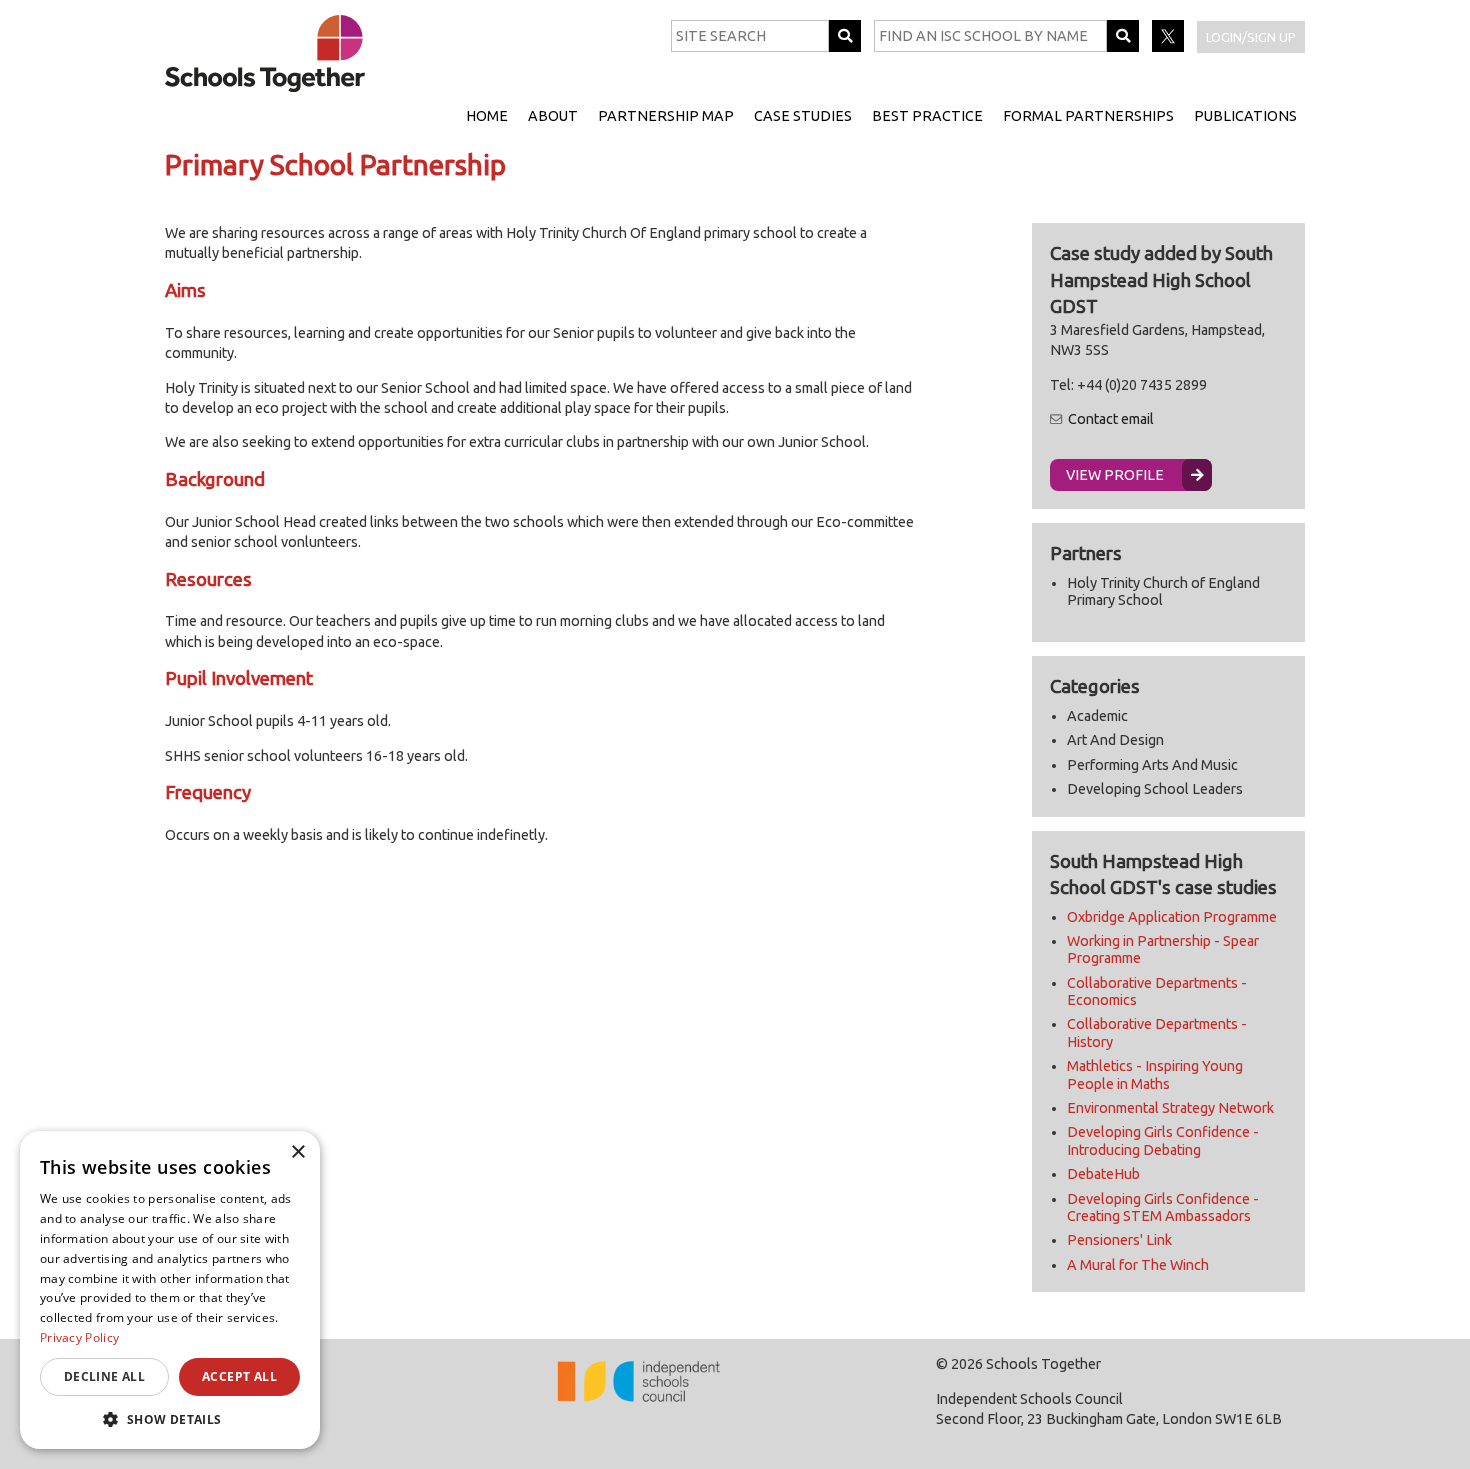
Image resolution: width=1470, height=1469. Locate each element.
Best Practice (927, 116)
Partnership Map (666, 116)
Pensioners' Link (1119, 1240)
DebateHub (1103, 1174)
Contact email (1111, 419)
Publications (1245, 116)
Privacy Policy (79, 1337)
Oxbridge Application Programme (1172, 917)
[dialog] (170, 1290)
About (553, 116)
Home (487, 116)
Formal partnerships (1088, 116)
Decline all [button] (104, 1376)
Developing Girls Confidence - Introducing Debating (1163, 1140)
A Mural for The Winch (1138, 1265)
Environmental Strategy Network (1170, 1108)
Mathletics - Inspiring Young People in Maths (1155, 1074)
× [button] (297, 1152)
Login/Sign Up (1251, 37)
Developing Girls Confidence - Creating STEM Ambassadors (1163, 1207)
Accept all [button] (239, 1376)
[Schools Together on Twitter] (1169, 47)
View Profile (1115, 475)
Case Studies (803, 116)
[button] (170, 1419)
